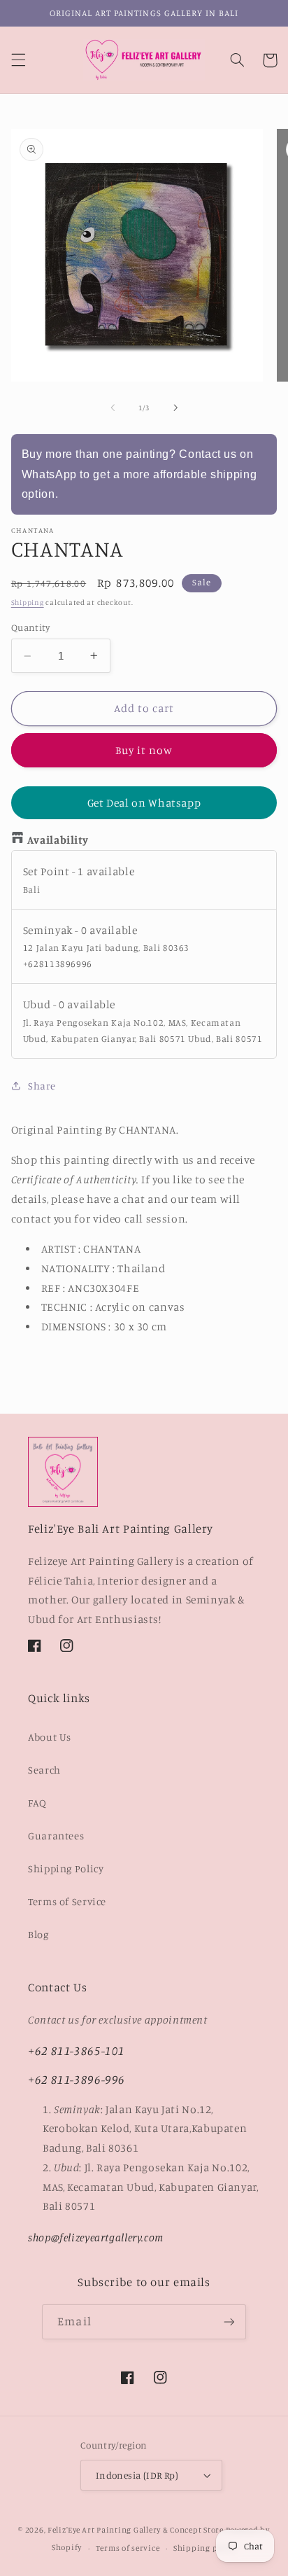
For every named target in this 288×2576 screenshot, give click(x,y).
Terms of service (128, 2548)
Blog (38, 1934)
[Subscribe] (229, 2321)
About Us (50, 1737)
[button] (18, 60)
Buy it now (144, 750)
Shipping (28, 602)
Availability (58, 840)
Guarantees (56, 1836)
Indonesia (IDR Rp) (137, 2475)
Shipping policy (205, 2548)
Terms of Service (67, 1901)
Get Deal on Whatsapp (144, 803)
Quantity (30, 627)
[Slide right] (175, 408)
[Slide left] (113, 408)
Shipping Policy (66, 1868)
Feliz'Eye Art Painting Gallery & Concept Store (136, 2530)
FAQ (37, 1803)
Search (44, 1770)
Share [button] (42, 1086)
